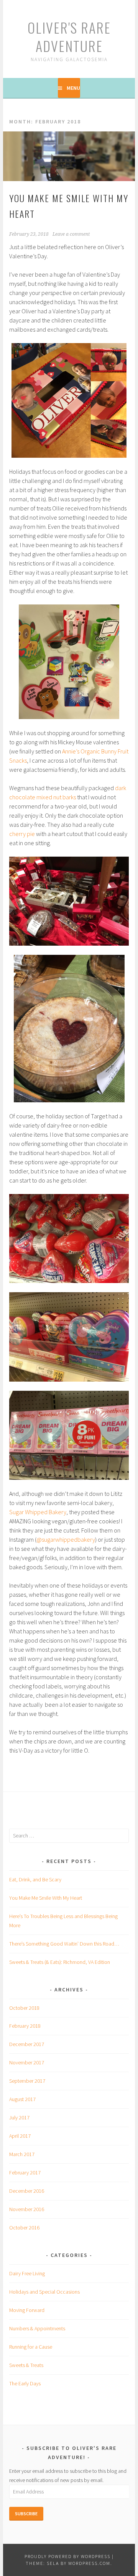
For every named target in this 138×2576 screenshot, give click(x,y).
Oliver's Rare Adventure (69, 36)
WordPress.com (89, 2563)
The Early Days (25, 2383)
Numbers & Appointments (37, 2328)
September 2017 (27, 2081)
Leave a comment (71, 234)
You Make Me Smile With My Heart (46, 1898)
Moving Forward (27, 2310)
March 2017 (22, 2154)
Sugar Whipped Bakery (38, 1512)
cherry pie (22, 834)
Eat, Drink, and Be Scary (35, 1879)
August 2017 (22, 2099)
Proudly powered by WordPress (67, 2556)
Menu (73, 88)
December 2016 (27, 2191)
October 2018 (24, 2008)
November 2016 (27, 2209)
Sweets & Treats (26, 2365)
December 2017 (27, 2044)
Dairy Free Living (27, 2273)
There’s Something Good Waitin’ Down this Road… (64, 1944)
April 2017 (20, 2136)
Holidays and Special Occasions (44, 2292)
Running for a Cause (31, 2347)
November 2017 (27, 2062)
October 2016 (24, 2228)
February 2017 (25, 2173)
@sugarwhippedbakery (66, 1539)
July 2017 (19, 2118)
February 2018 (25, 2026)
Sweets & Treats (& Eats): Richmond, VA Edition (60, 1962)
